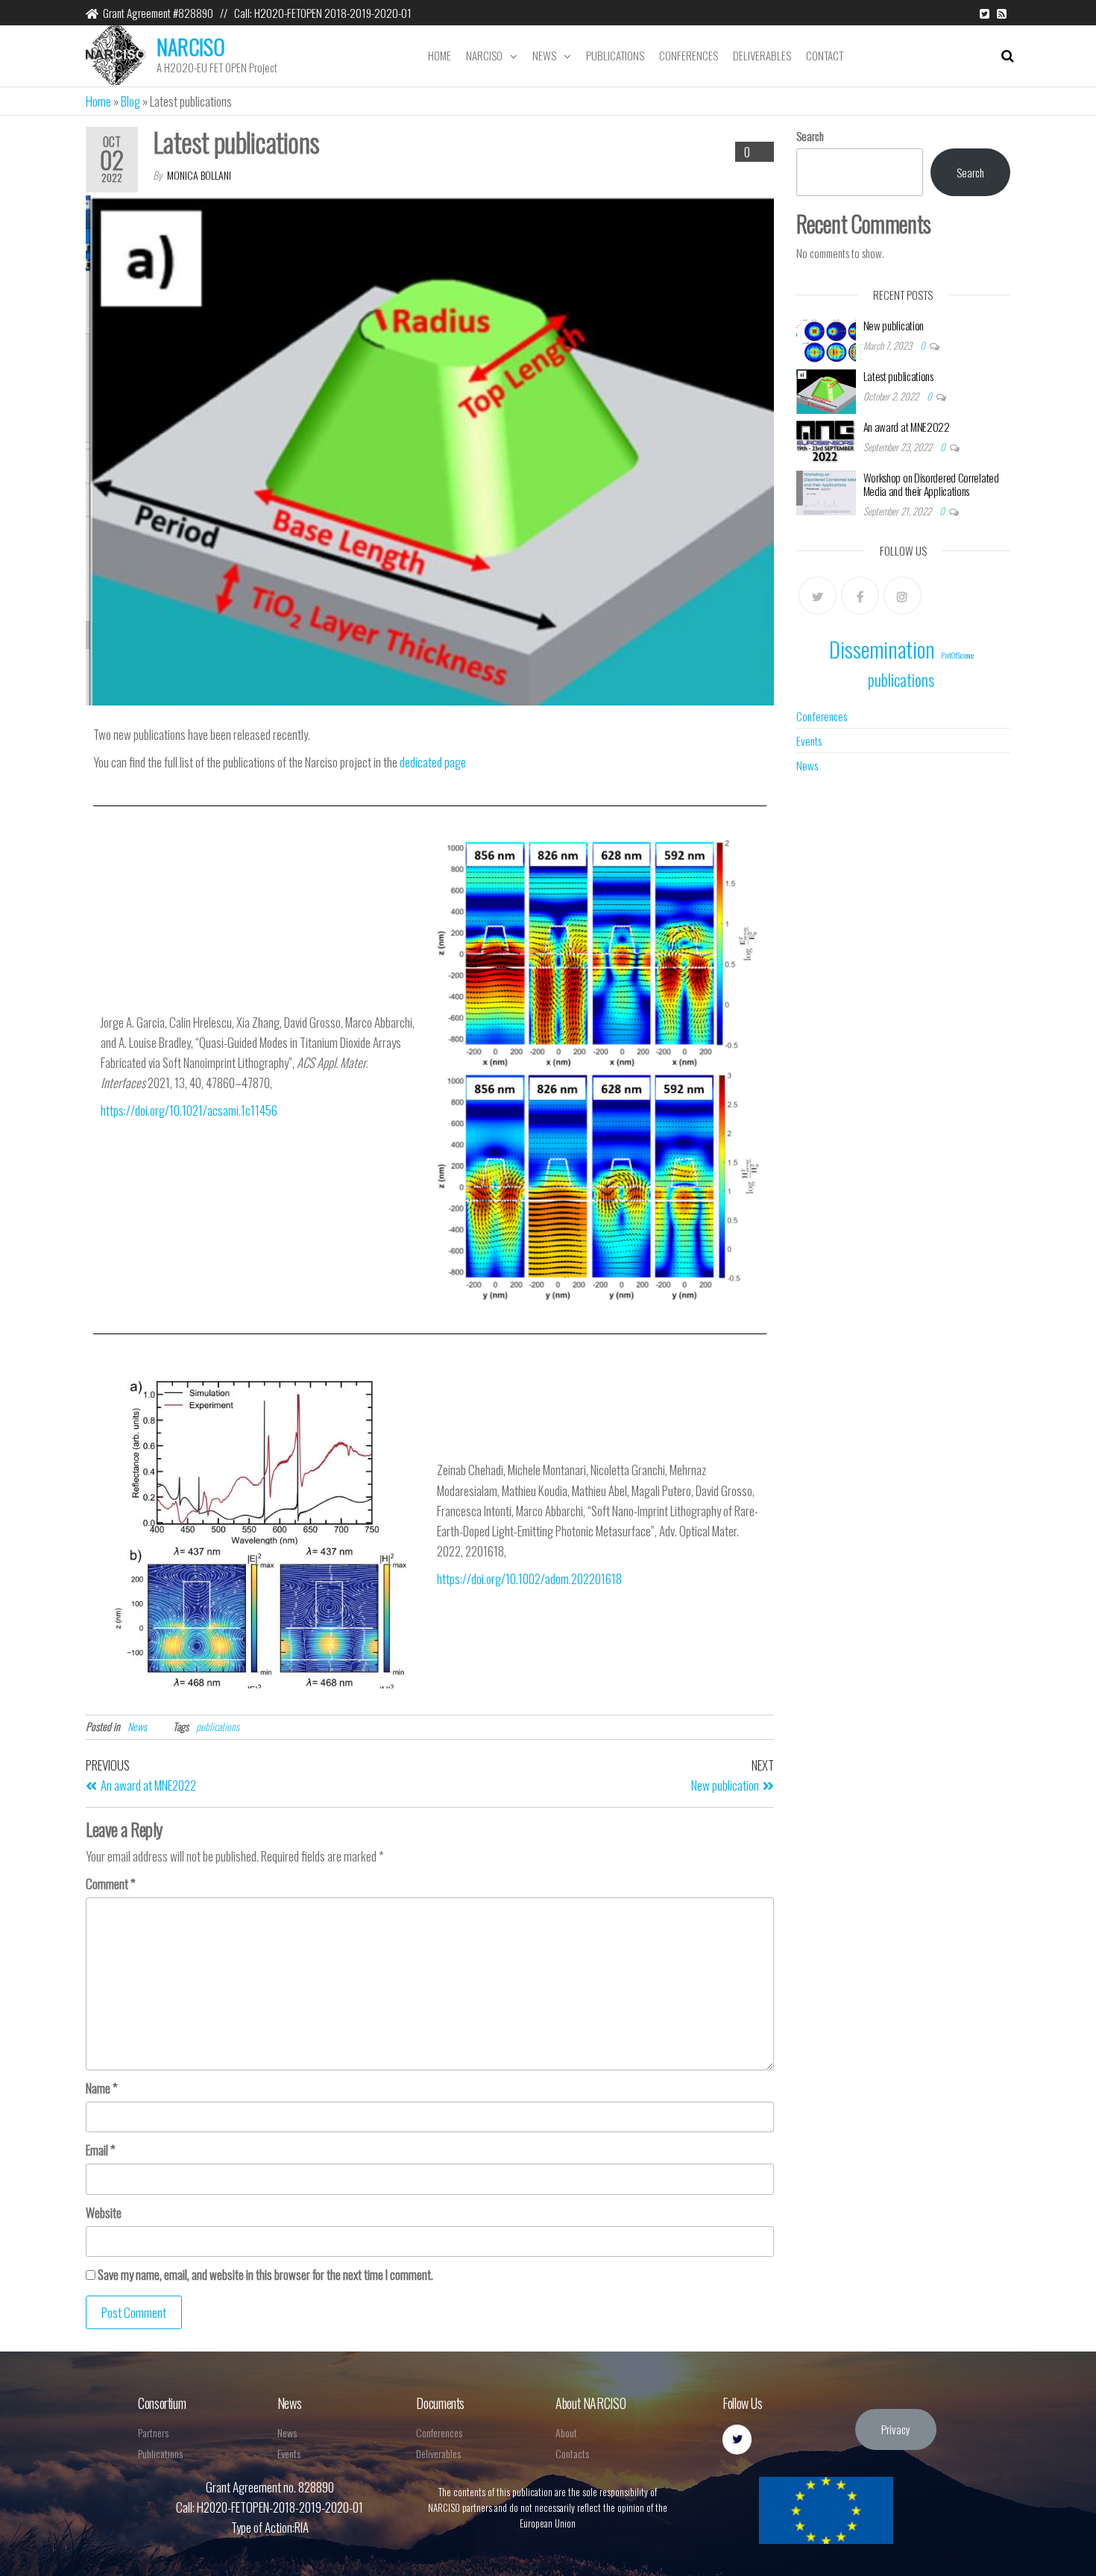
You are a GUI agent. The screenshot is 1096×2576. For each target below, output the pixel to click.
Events (809, 741)
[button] (896, 2429)
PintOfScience (957, 655)
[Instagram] (903, 596)
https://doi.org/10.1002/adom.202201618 (529, 1578)
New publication (894, 325)
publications (218, 1726)
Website (104, 2212)
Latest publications (898, 376)
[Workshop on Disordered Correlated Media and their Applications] (826, 491)
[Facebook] (860, 596)
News (544, 55)
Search (810, 136)
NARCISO (191, 47)
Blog (130, 101)
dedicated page (433, 762)
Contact (825, 55)
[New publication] (826, 339)
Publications (615, 55)
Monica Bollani (199, 175)
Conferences (689, 55)
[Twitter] (818, 596)
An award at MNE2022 (907, 427)
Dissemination (882, 648)
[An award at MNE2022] (826, 441)
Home (440, 55)
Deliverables (762, 55)
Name (102, 2088)
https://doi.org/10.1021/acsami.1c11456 (189, 1110)
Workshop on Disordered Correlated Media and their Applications (931, 484)
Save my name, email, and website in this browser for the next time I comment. (265, 2274)
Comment (111, 1884)
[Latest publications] (826, 390)
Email (101, 2150)
